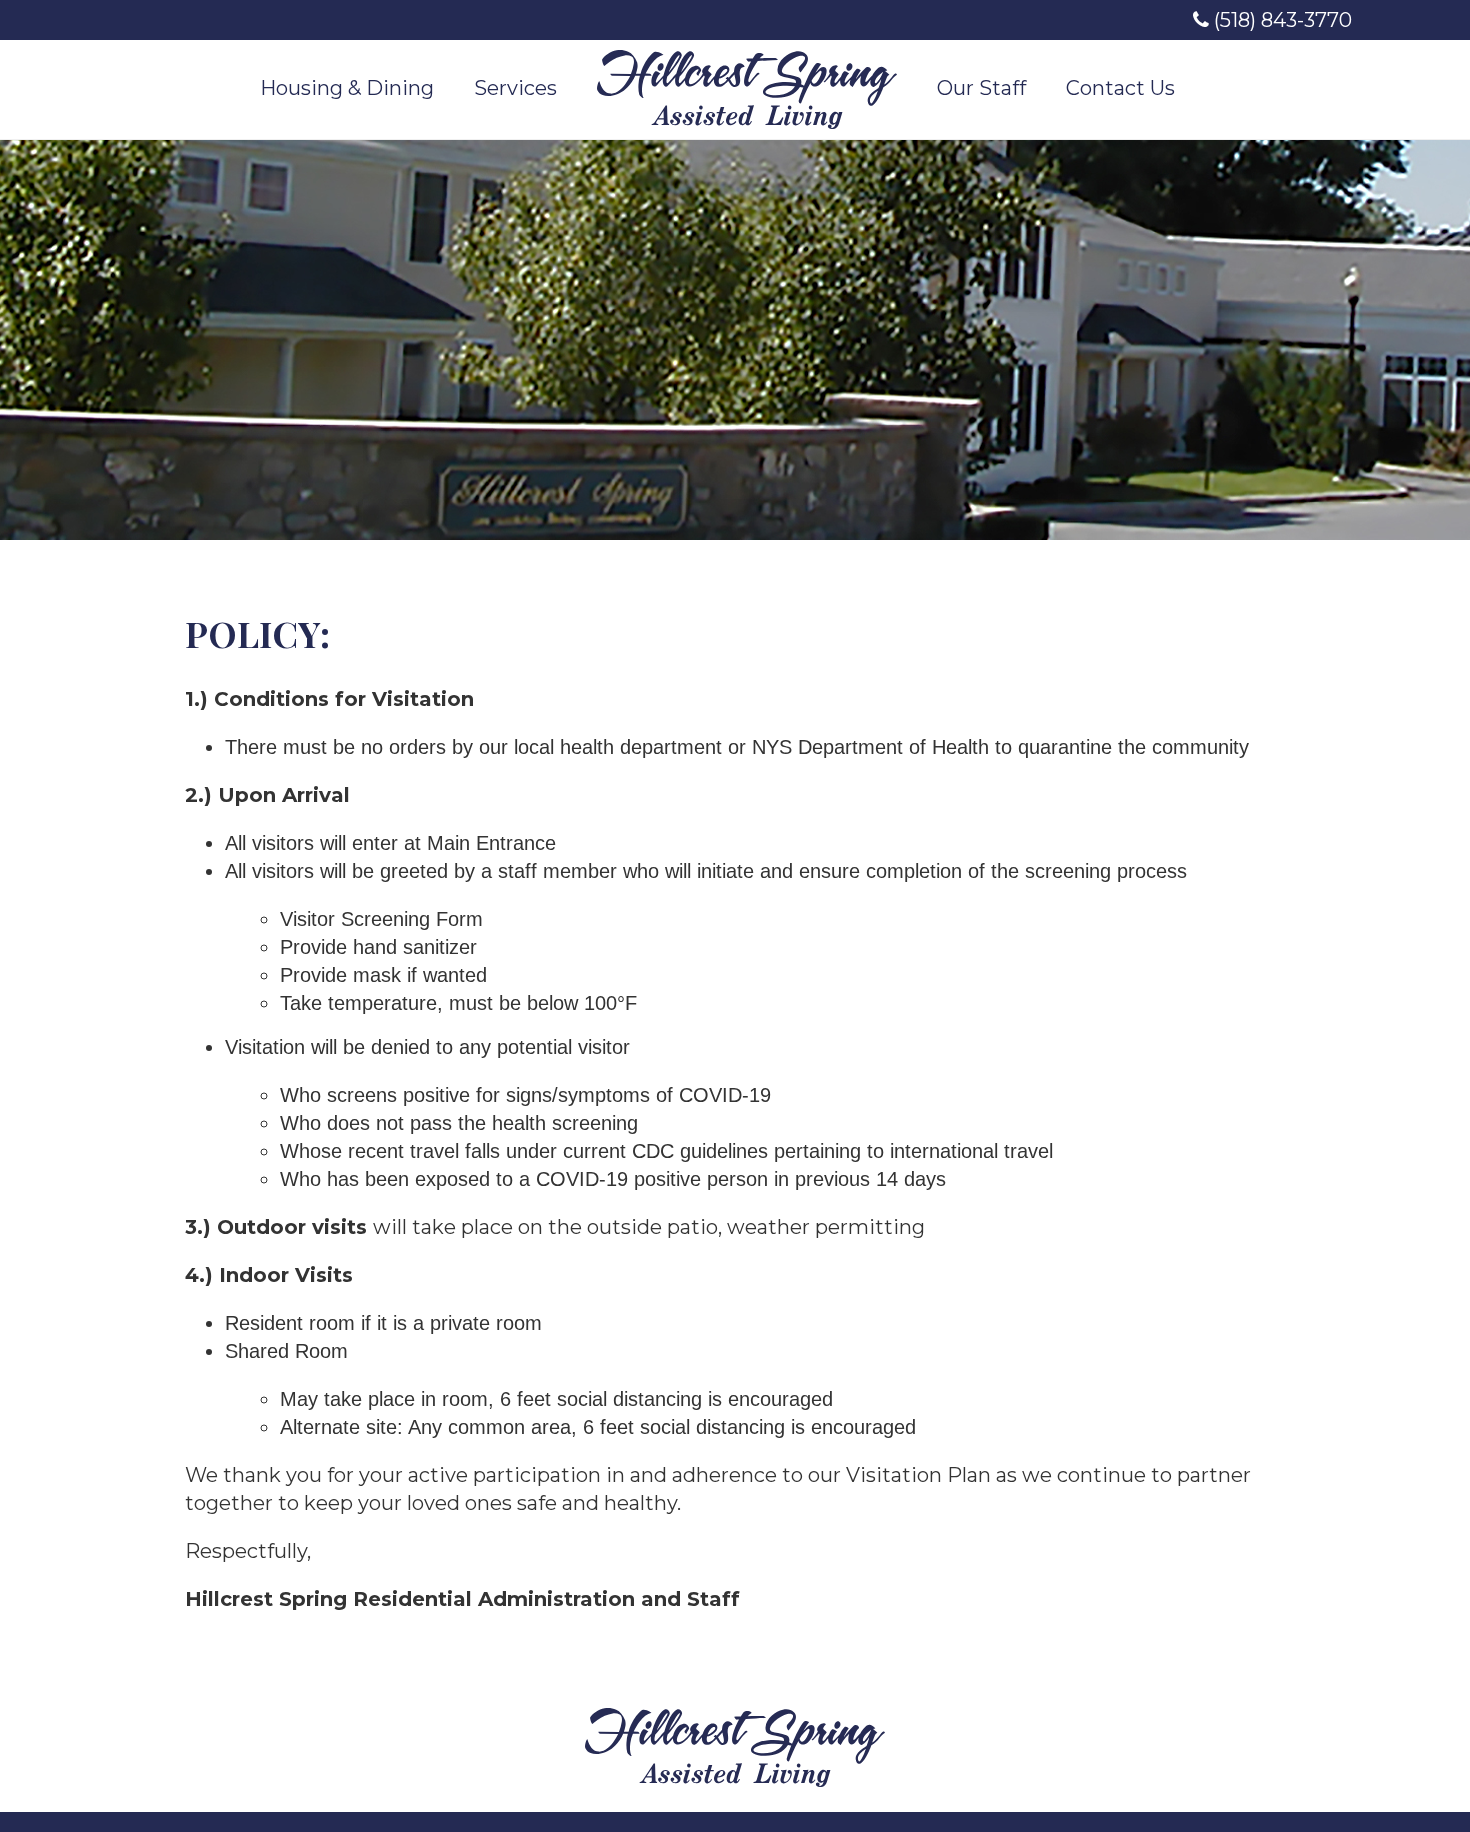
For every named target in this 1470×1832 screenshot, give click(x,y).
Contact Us (1120, 88)
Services (515, 88)
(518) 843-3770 (1280, 20)
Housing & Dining (347, 88)
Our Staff (981, 88)
